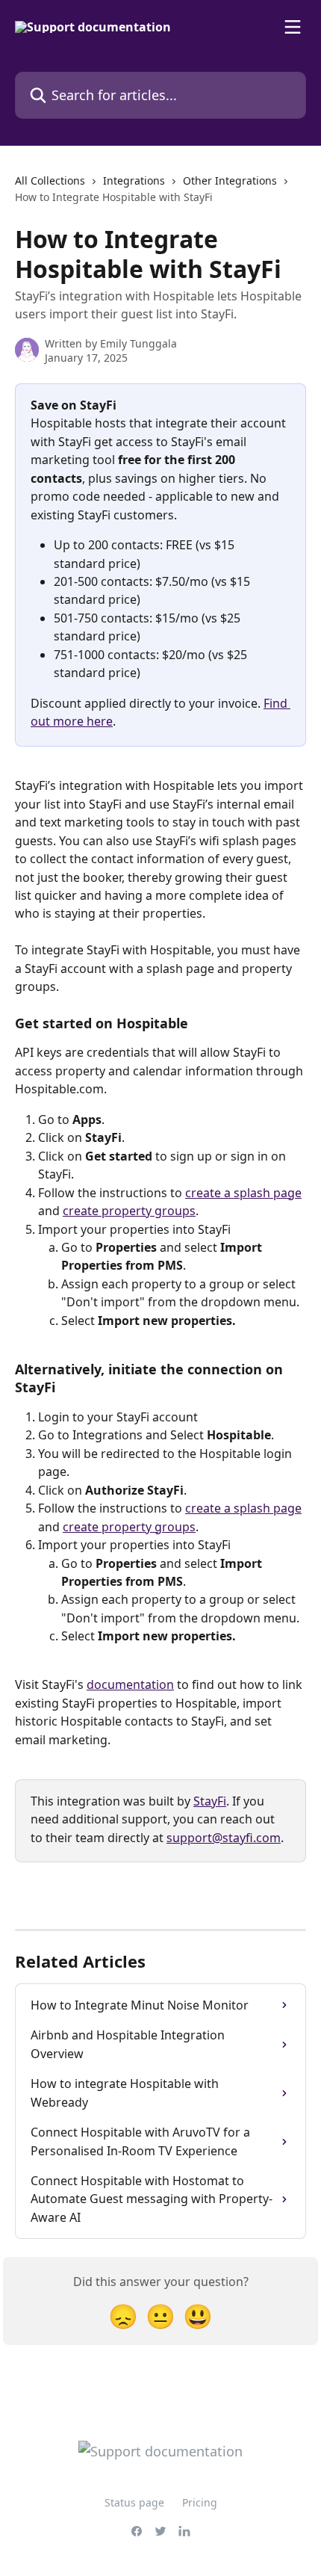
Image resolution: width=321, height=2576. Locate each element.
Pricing (200, 2502)
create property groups (129, 1211)
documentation (130, 1684)
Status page (134, 2502)
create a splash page (243, 1193)
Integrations (134, 180)
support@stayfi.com (224, 1838)
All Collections (50, 180)
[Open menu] (293, 27)
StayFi (210, 1801)
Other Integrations (230, 180)
